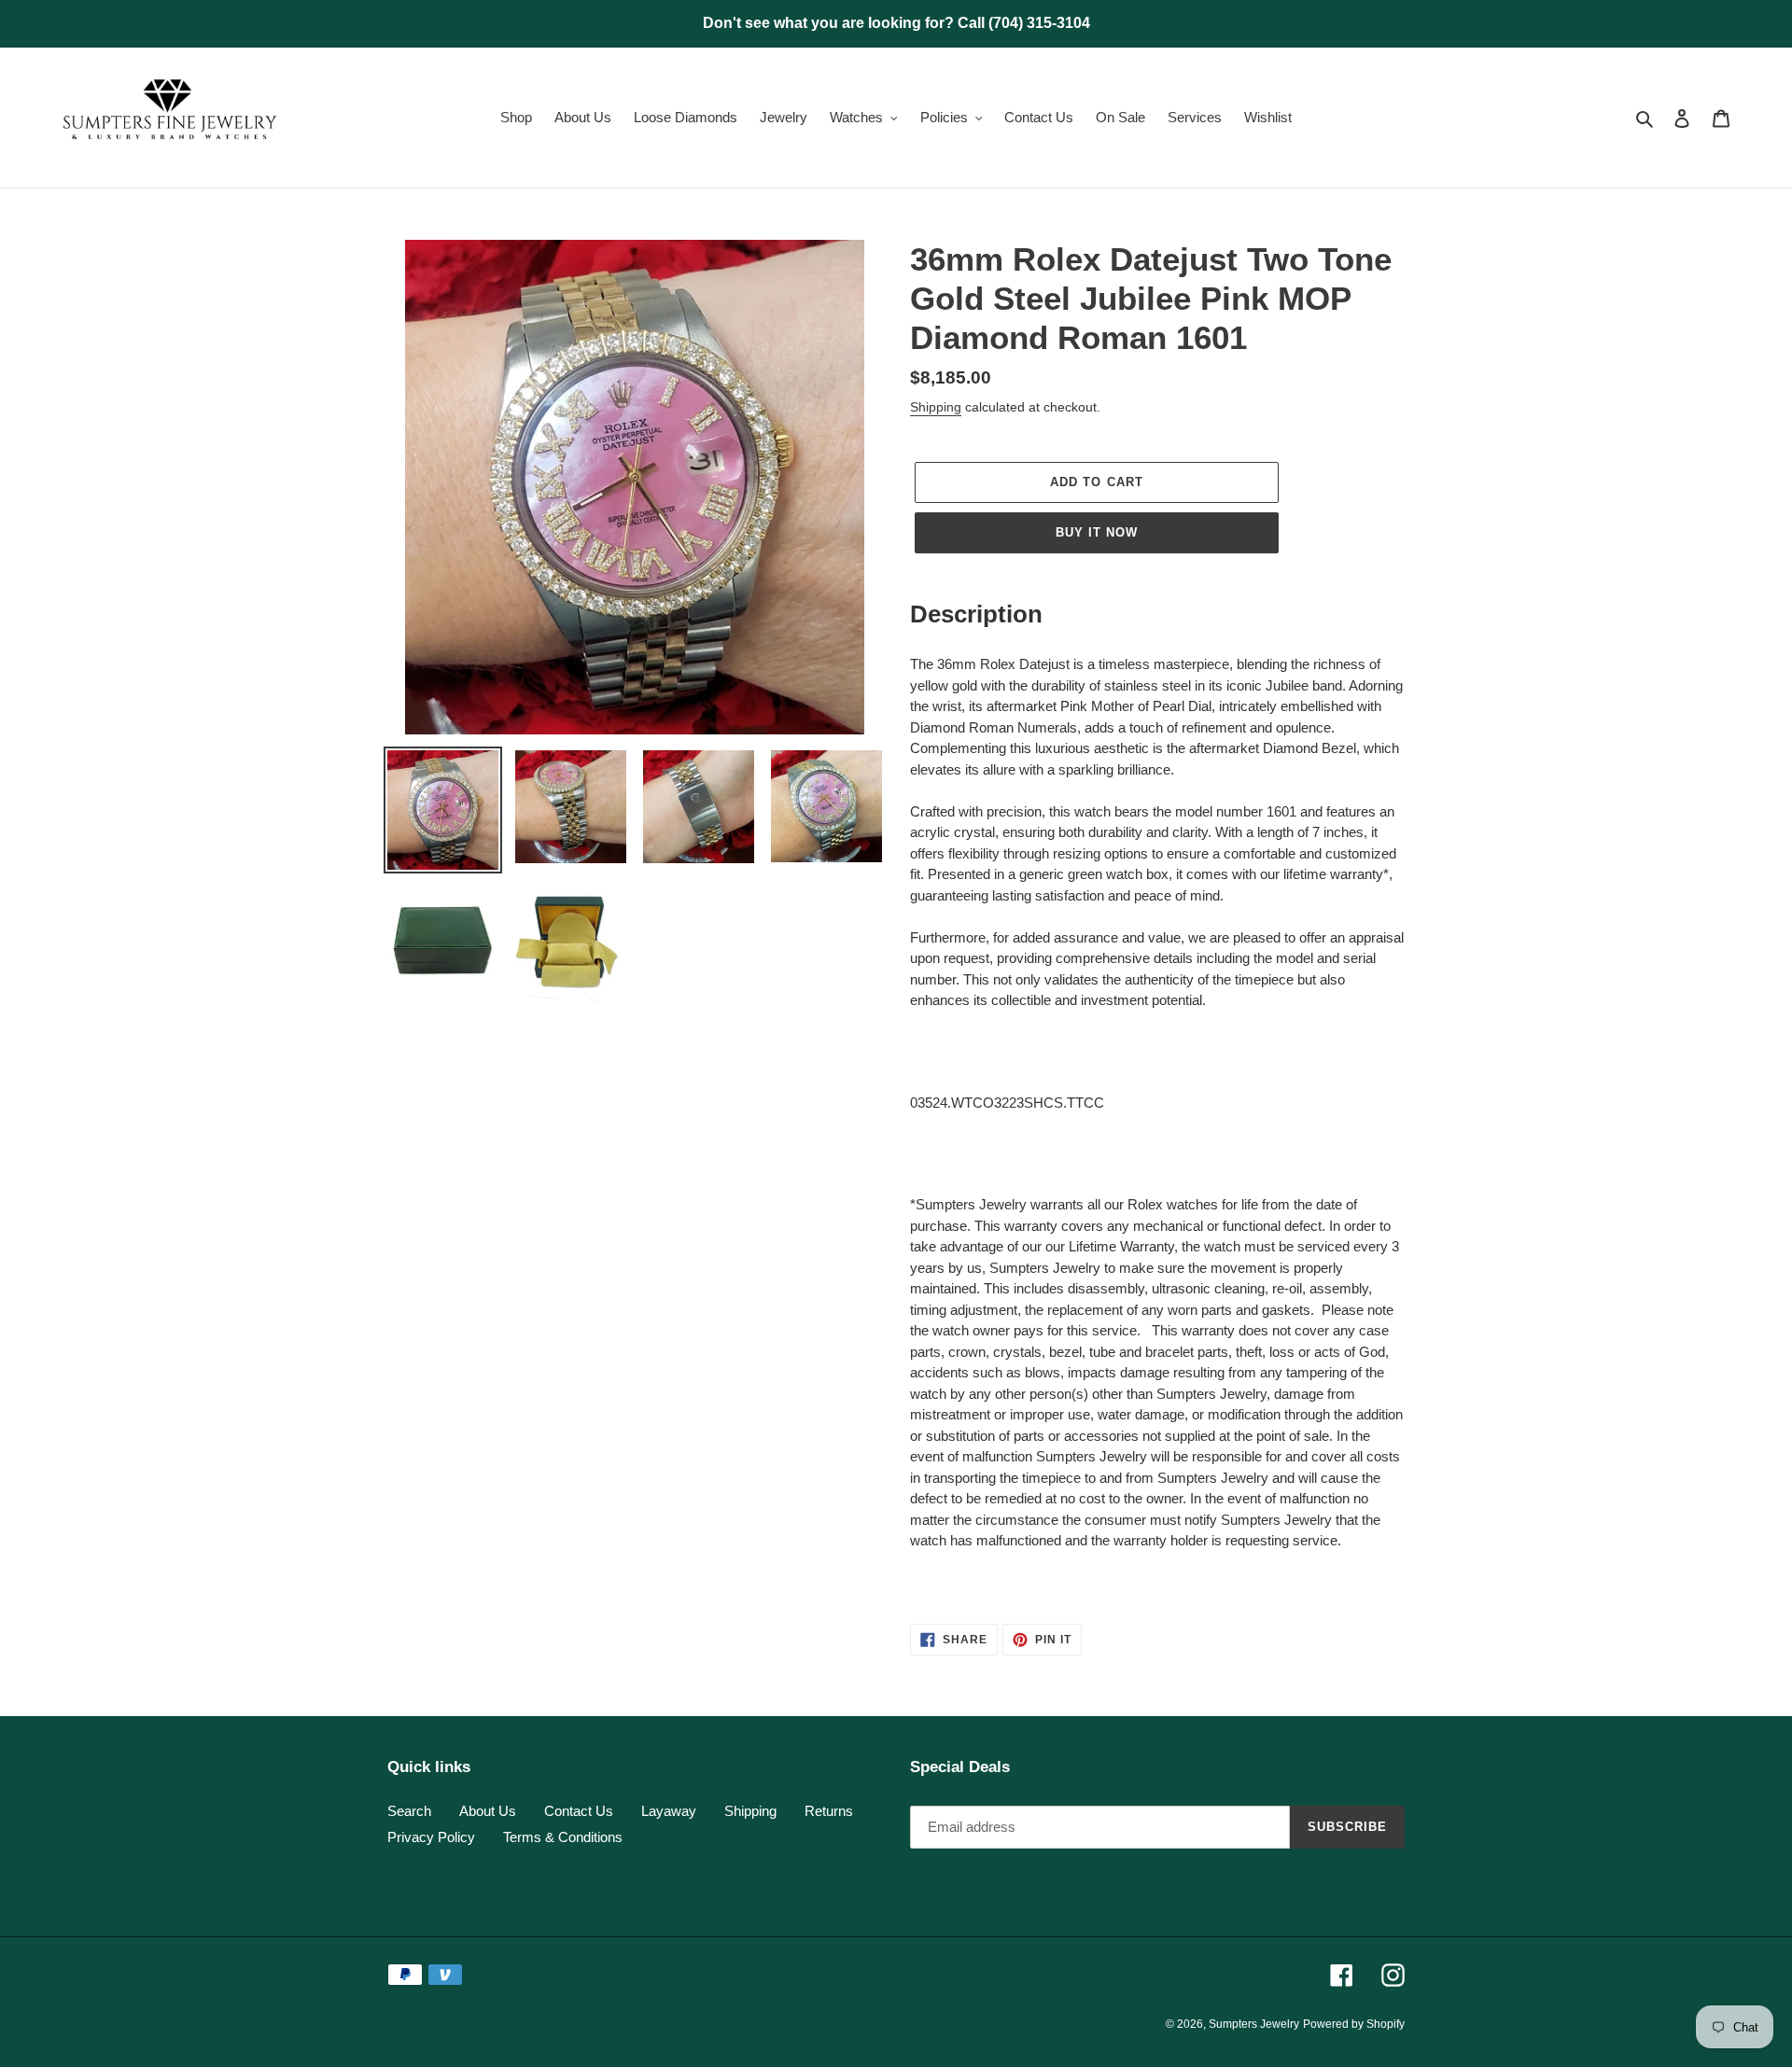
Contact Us (579, 1811)
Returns (829, 1811)
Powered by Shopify (1354, 2024)
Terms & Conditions (563, 1837)
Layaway (669, 1811)
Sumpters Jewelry (1254, 2024)
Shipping (936, 407)
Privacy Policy (431, 1837)
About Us (488, 1811)
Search (409, 1811)
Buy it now (1097, 532)
